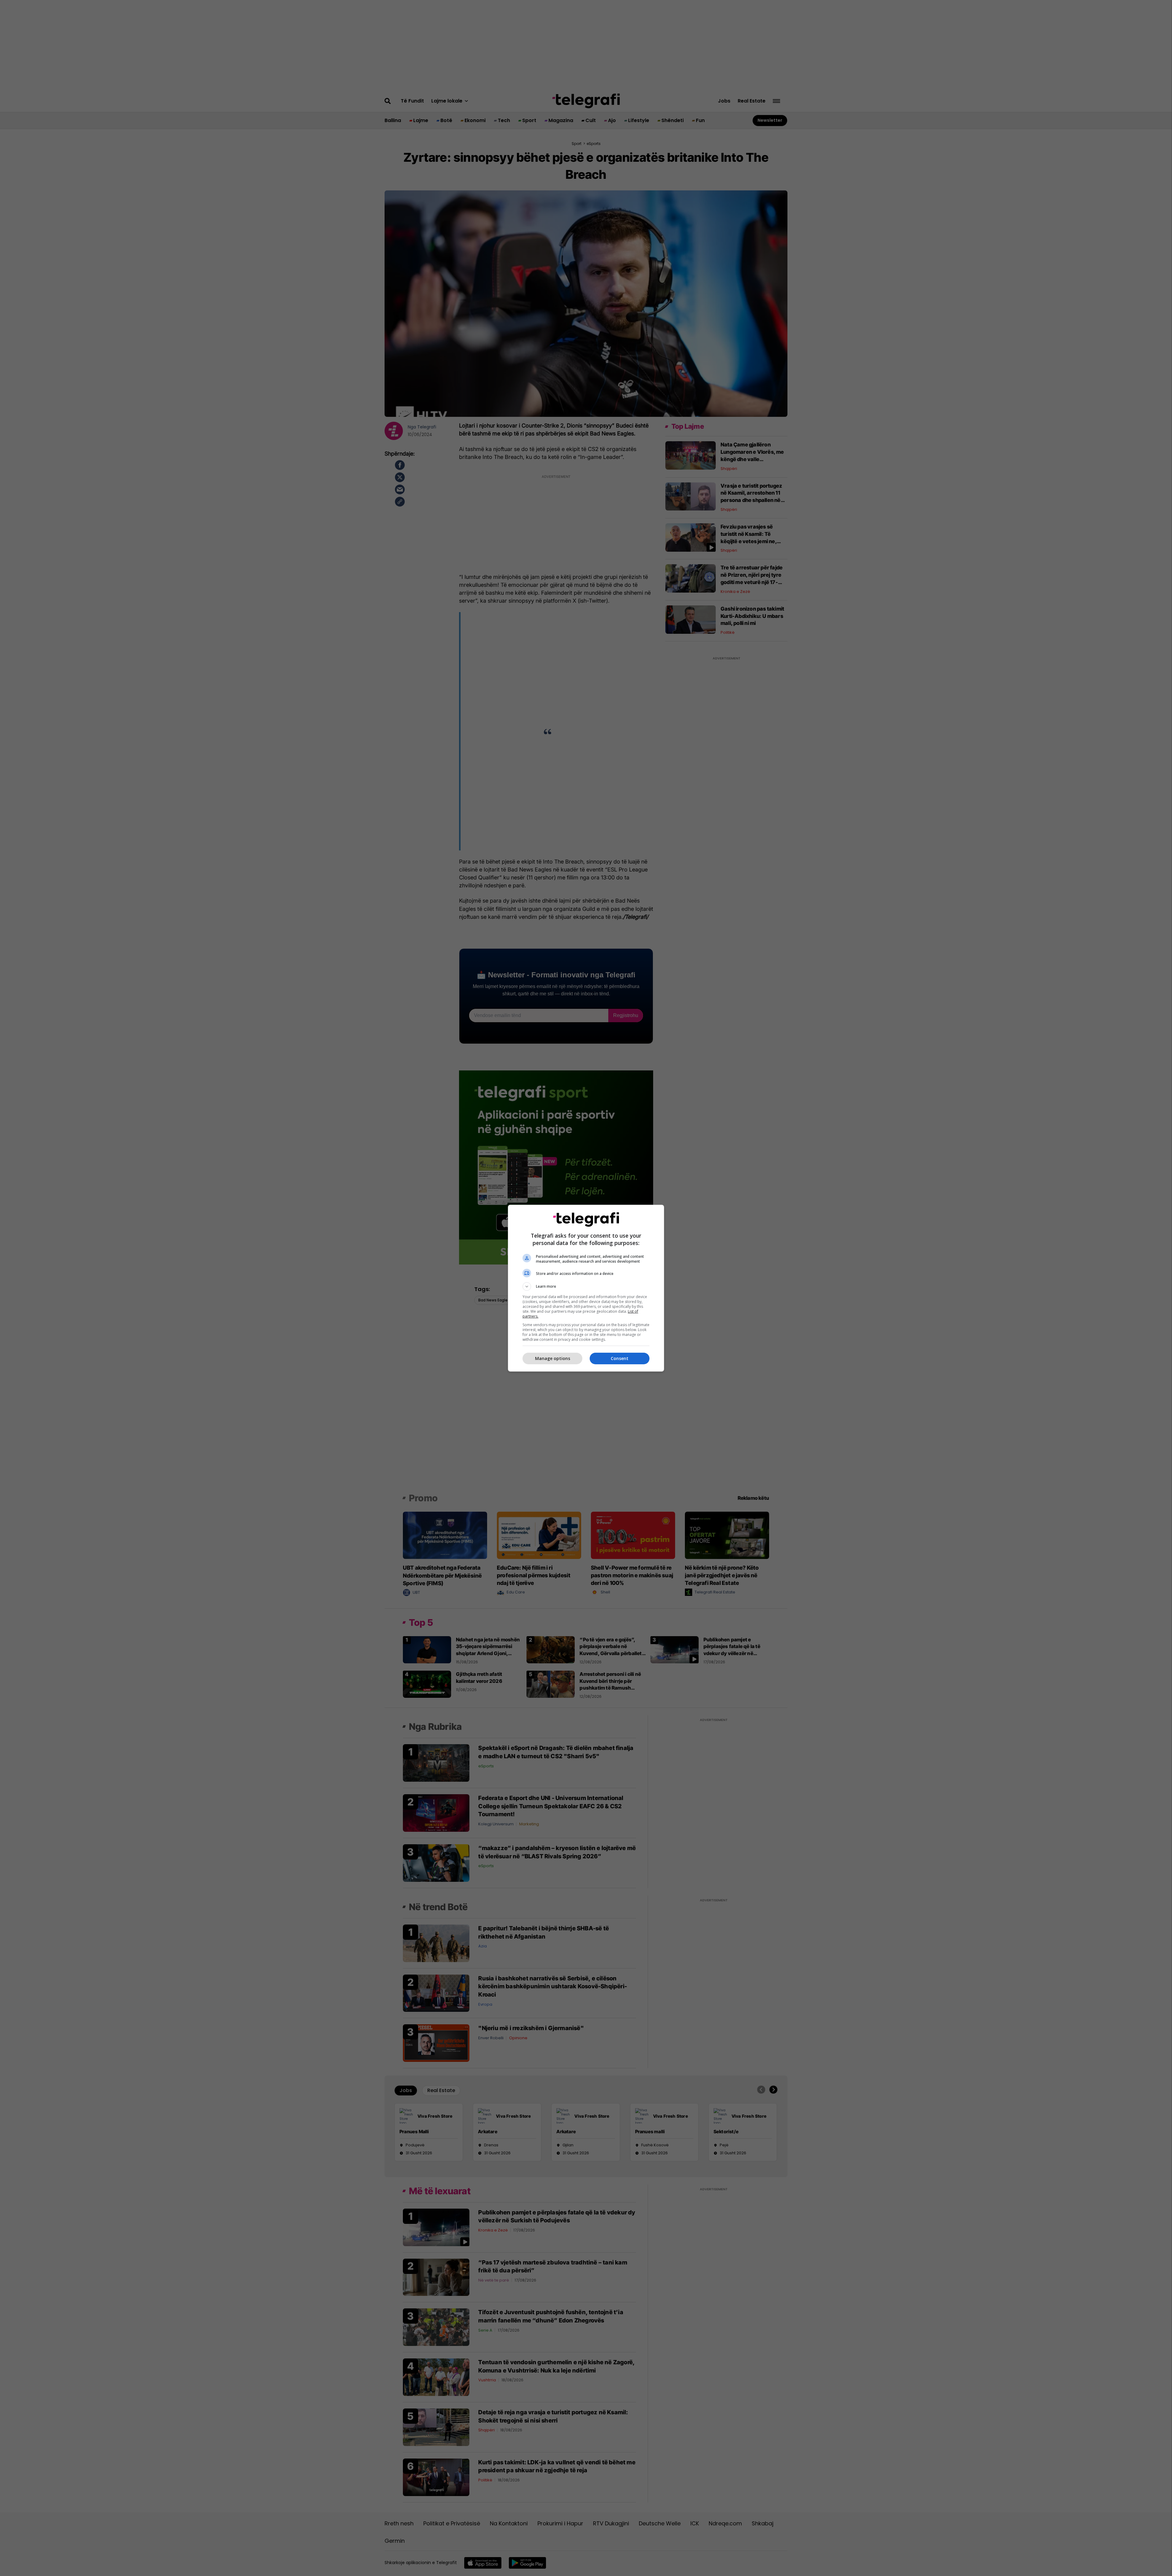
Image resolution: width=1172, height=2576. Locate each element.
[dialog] (586, 1288)
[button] (586, 1286)
